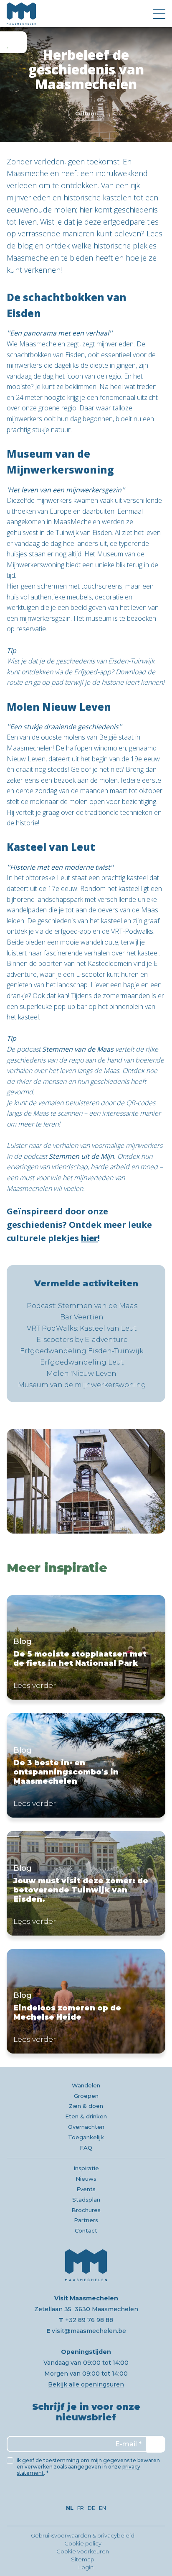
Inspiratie (86, 2168)
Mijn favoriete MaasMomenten (13, 42)
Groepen (86, 2096)
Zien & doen (86, 2106)
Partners (86, 2220)
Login (86, 2567)
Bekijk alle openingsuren (86, 2384)
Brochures (86, 2210)
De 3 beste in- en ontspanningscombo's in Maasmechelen (86, 1765)
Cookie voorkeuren (83, 2551)
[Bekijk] (86, 1481)
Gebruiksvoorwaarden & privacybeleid (83, 2535)
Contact (86, 2230)
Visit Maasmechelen (21, 14)
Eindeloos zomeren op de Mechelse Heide (86, 2001)
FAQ (86, 2148)
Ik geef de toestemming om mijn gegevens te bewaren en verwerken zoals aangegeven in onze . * (88, 2467)
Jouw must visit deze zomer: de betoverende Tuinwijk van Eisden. (86, 1883)
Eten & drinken (86, 2116)
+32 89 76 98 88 (86, 2320)
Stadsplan (86, 2200)
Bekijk (86, 1481)
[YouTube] (97, 2493)
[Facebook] (75, 2493)
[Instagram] (86, 2493)
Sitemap (83, 2559)
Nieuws (86, 2179)
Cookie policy (83, 2543)
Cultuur (86, 114)
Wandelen (86, 2085)
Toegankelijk (86, 2137)
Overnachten (86, 2127)
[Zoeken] (140, 14)
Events (86, 2189)
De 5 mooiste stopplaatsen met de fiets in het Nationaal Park (86, 1647)
